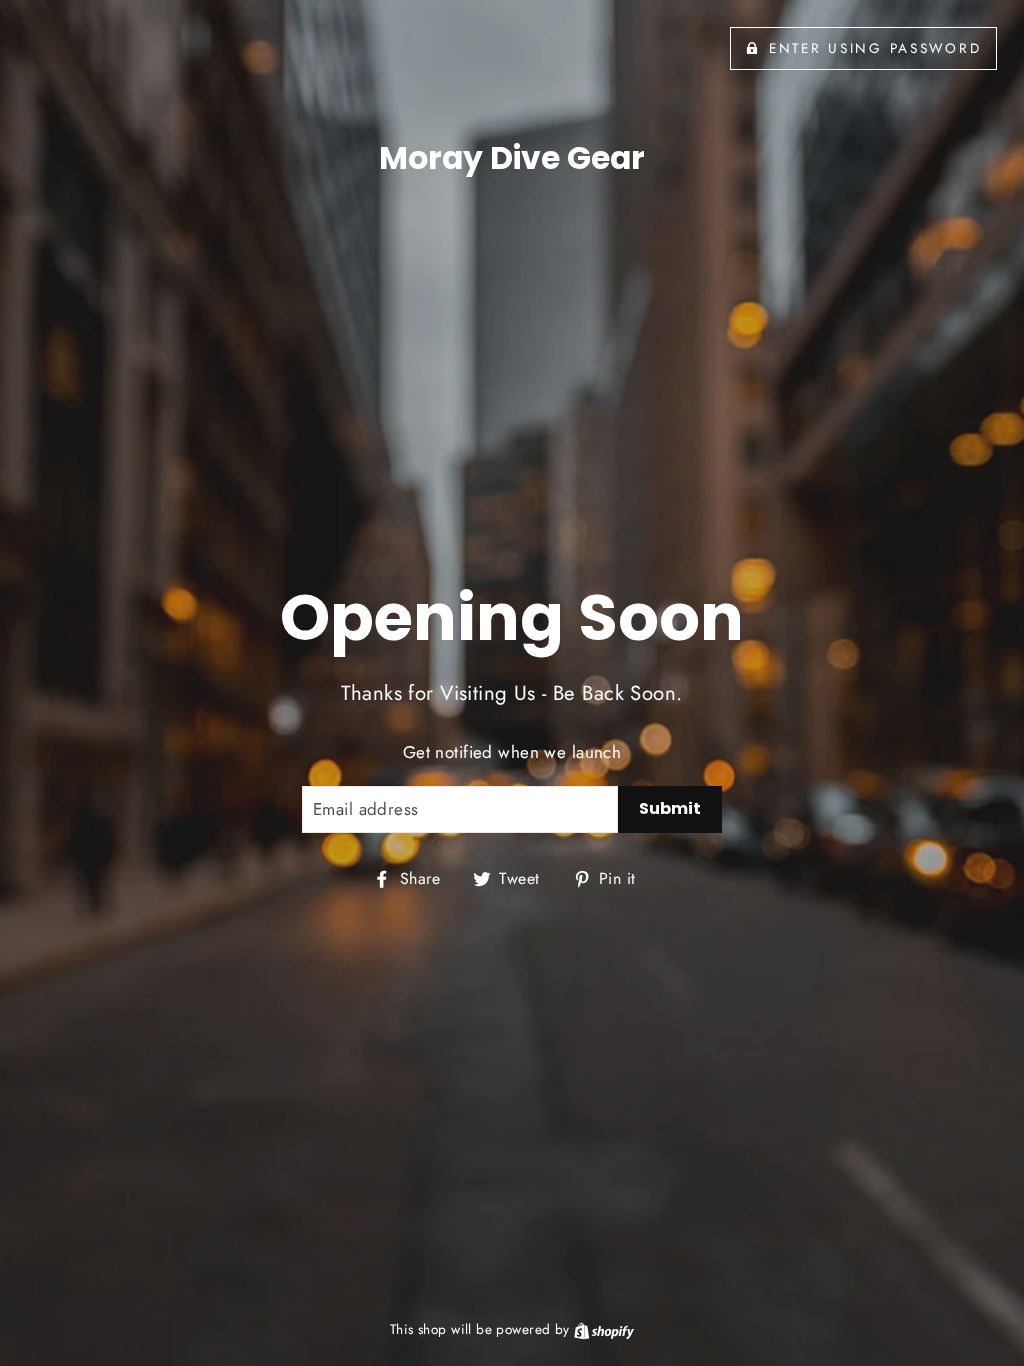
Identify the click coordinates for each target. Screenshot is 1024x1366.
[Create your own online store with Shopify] (604, 1329)
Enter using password (875, 48)
